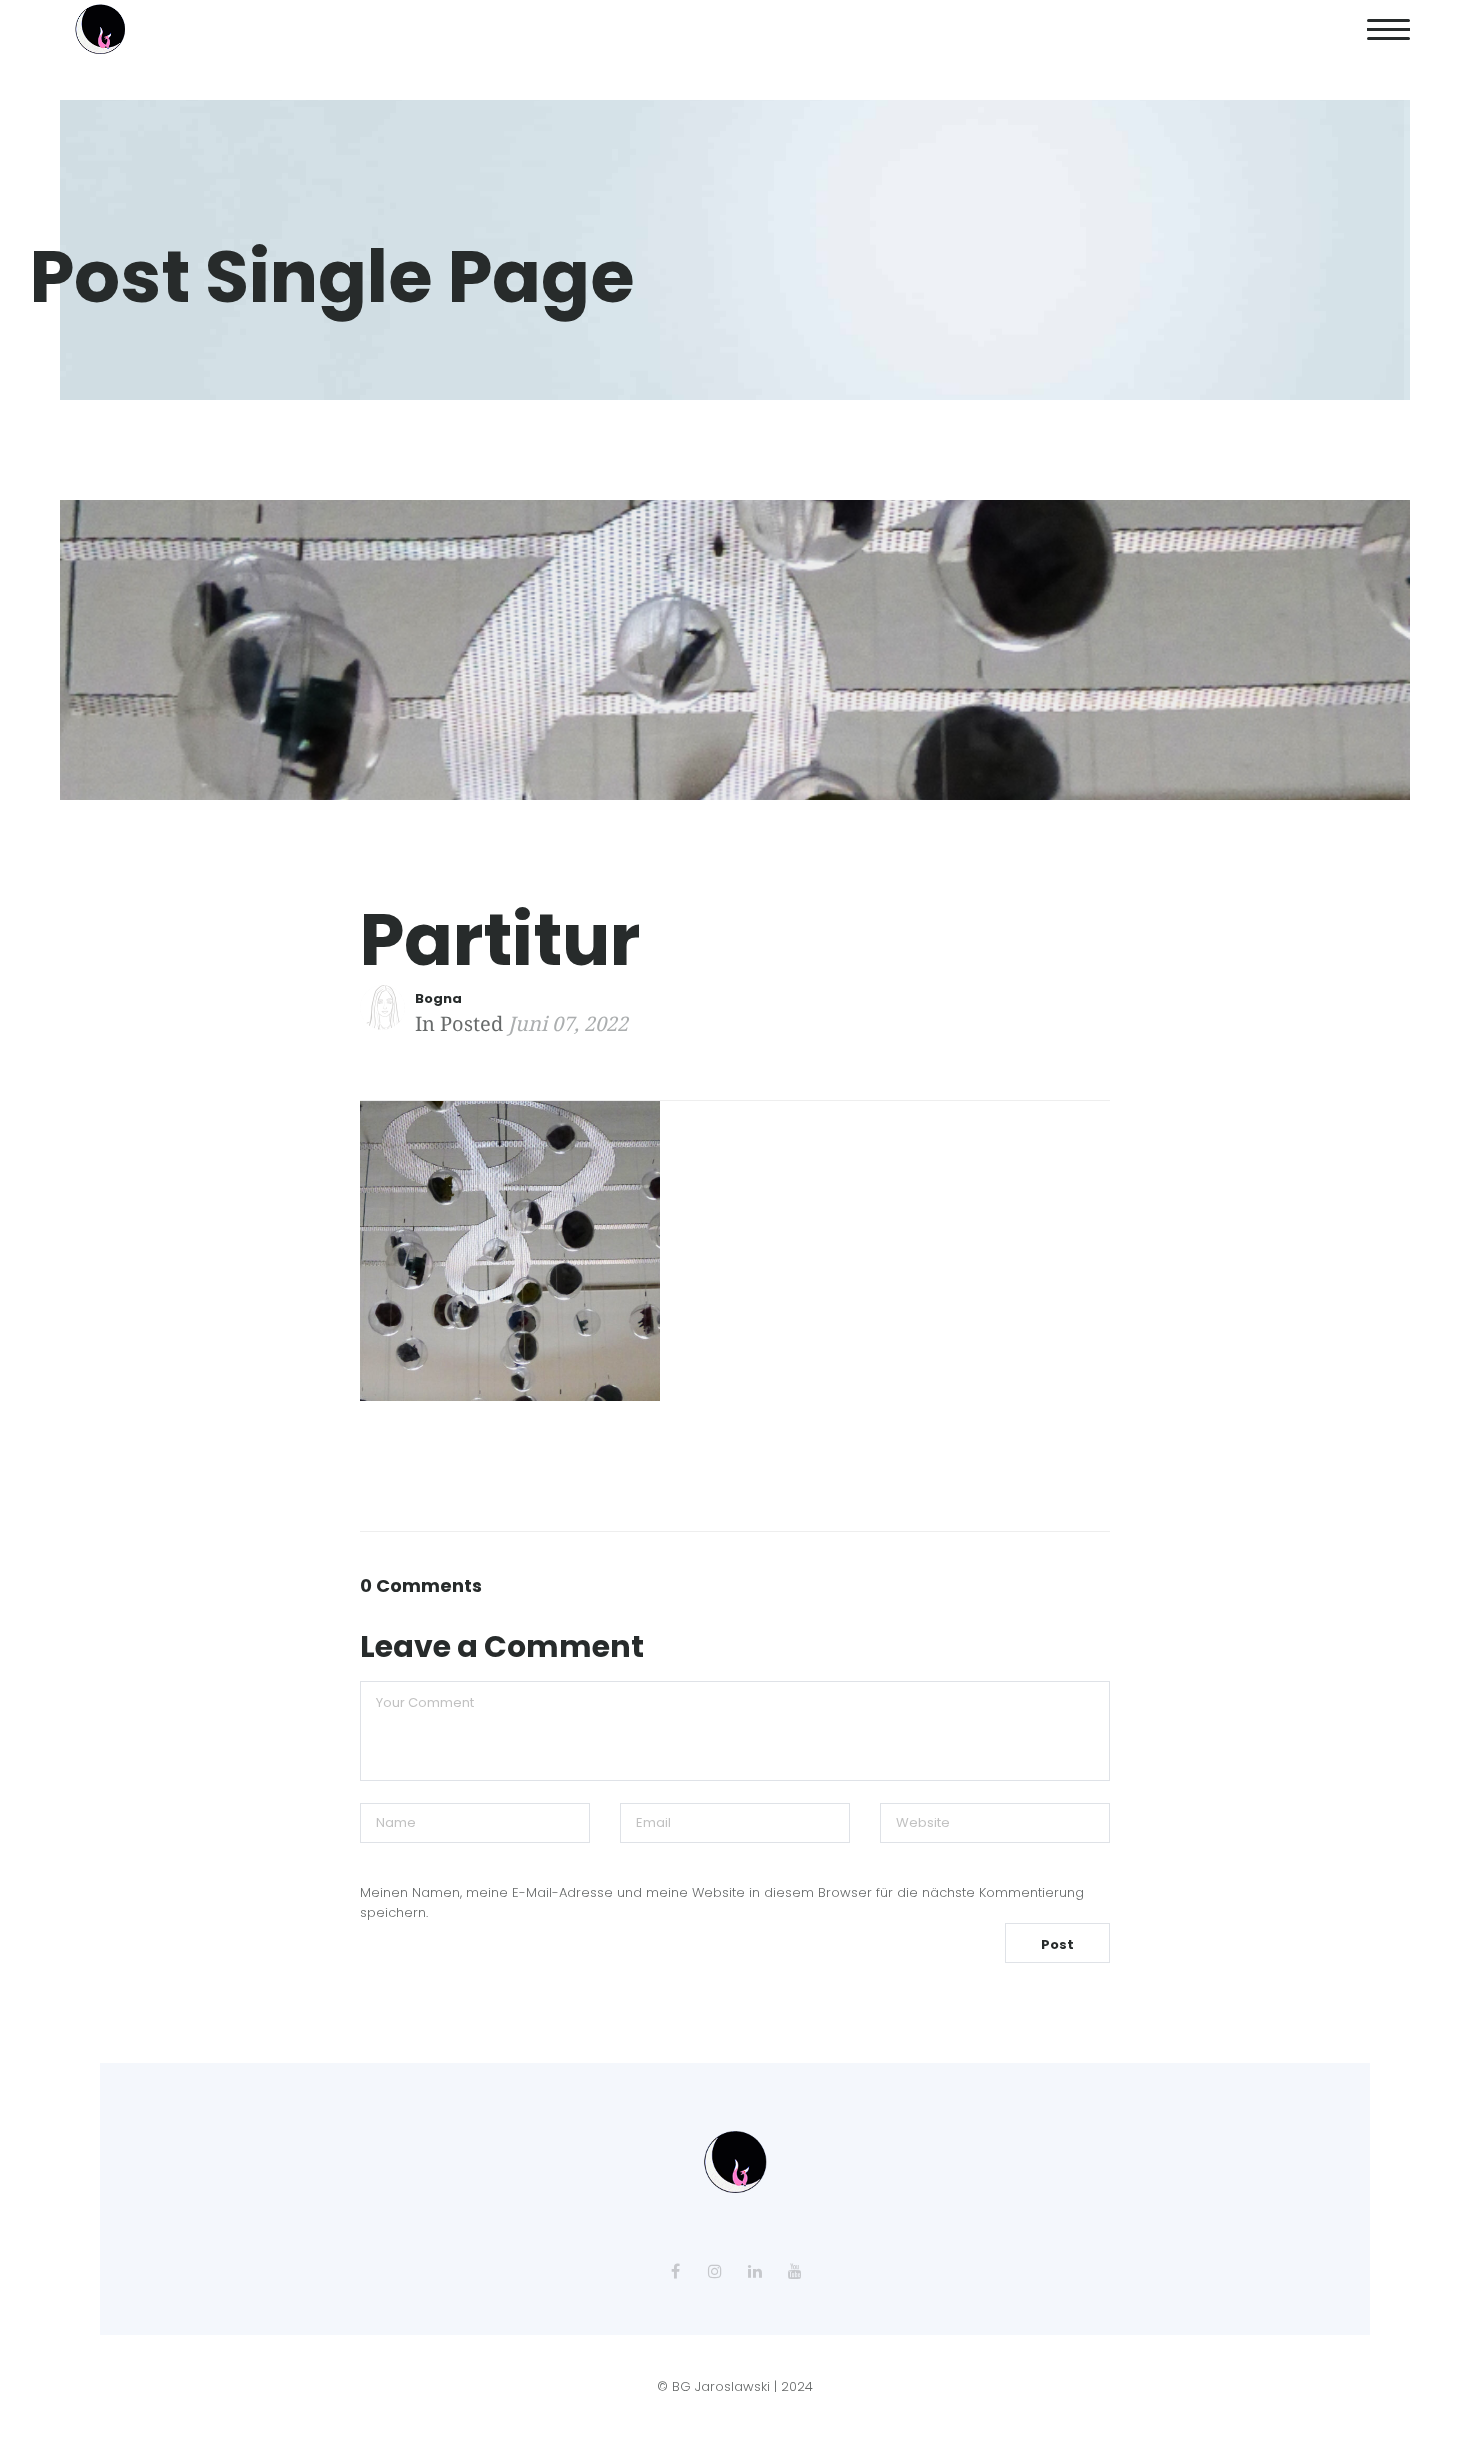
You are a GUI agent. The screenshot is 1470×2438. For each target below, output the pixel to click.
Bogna (438, 998)
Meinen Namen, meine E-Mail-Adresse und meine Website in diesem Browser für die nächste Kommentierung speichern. (722, 1902)
